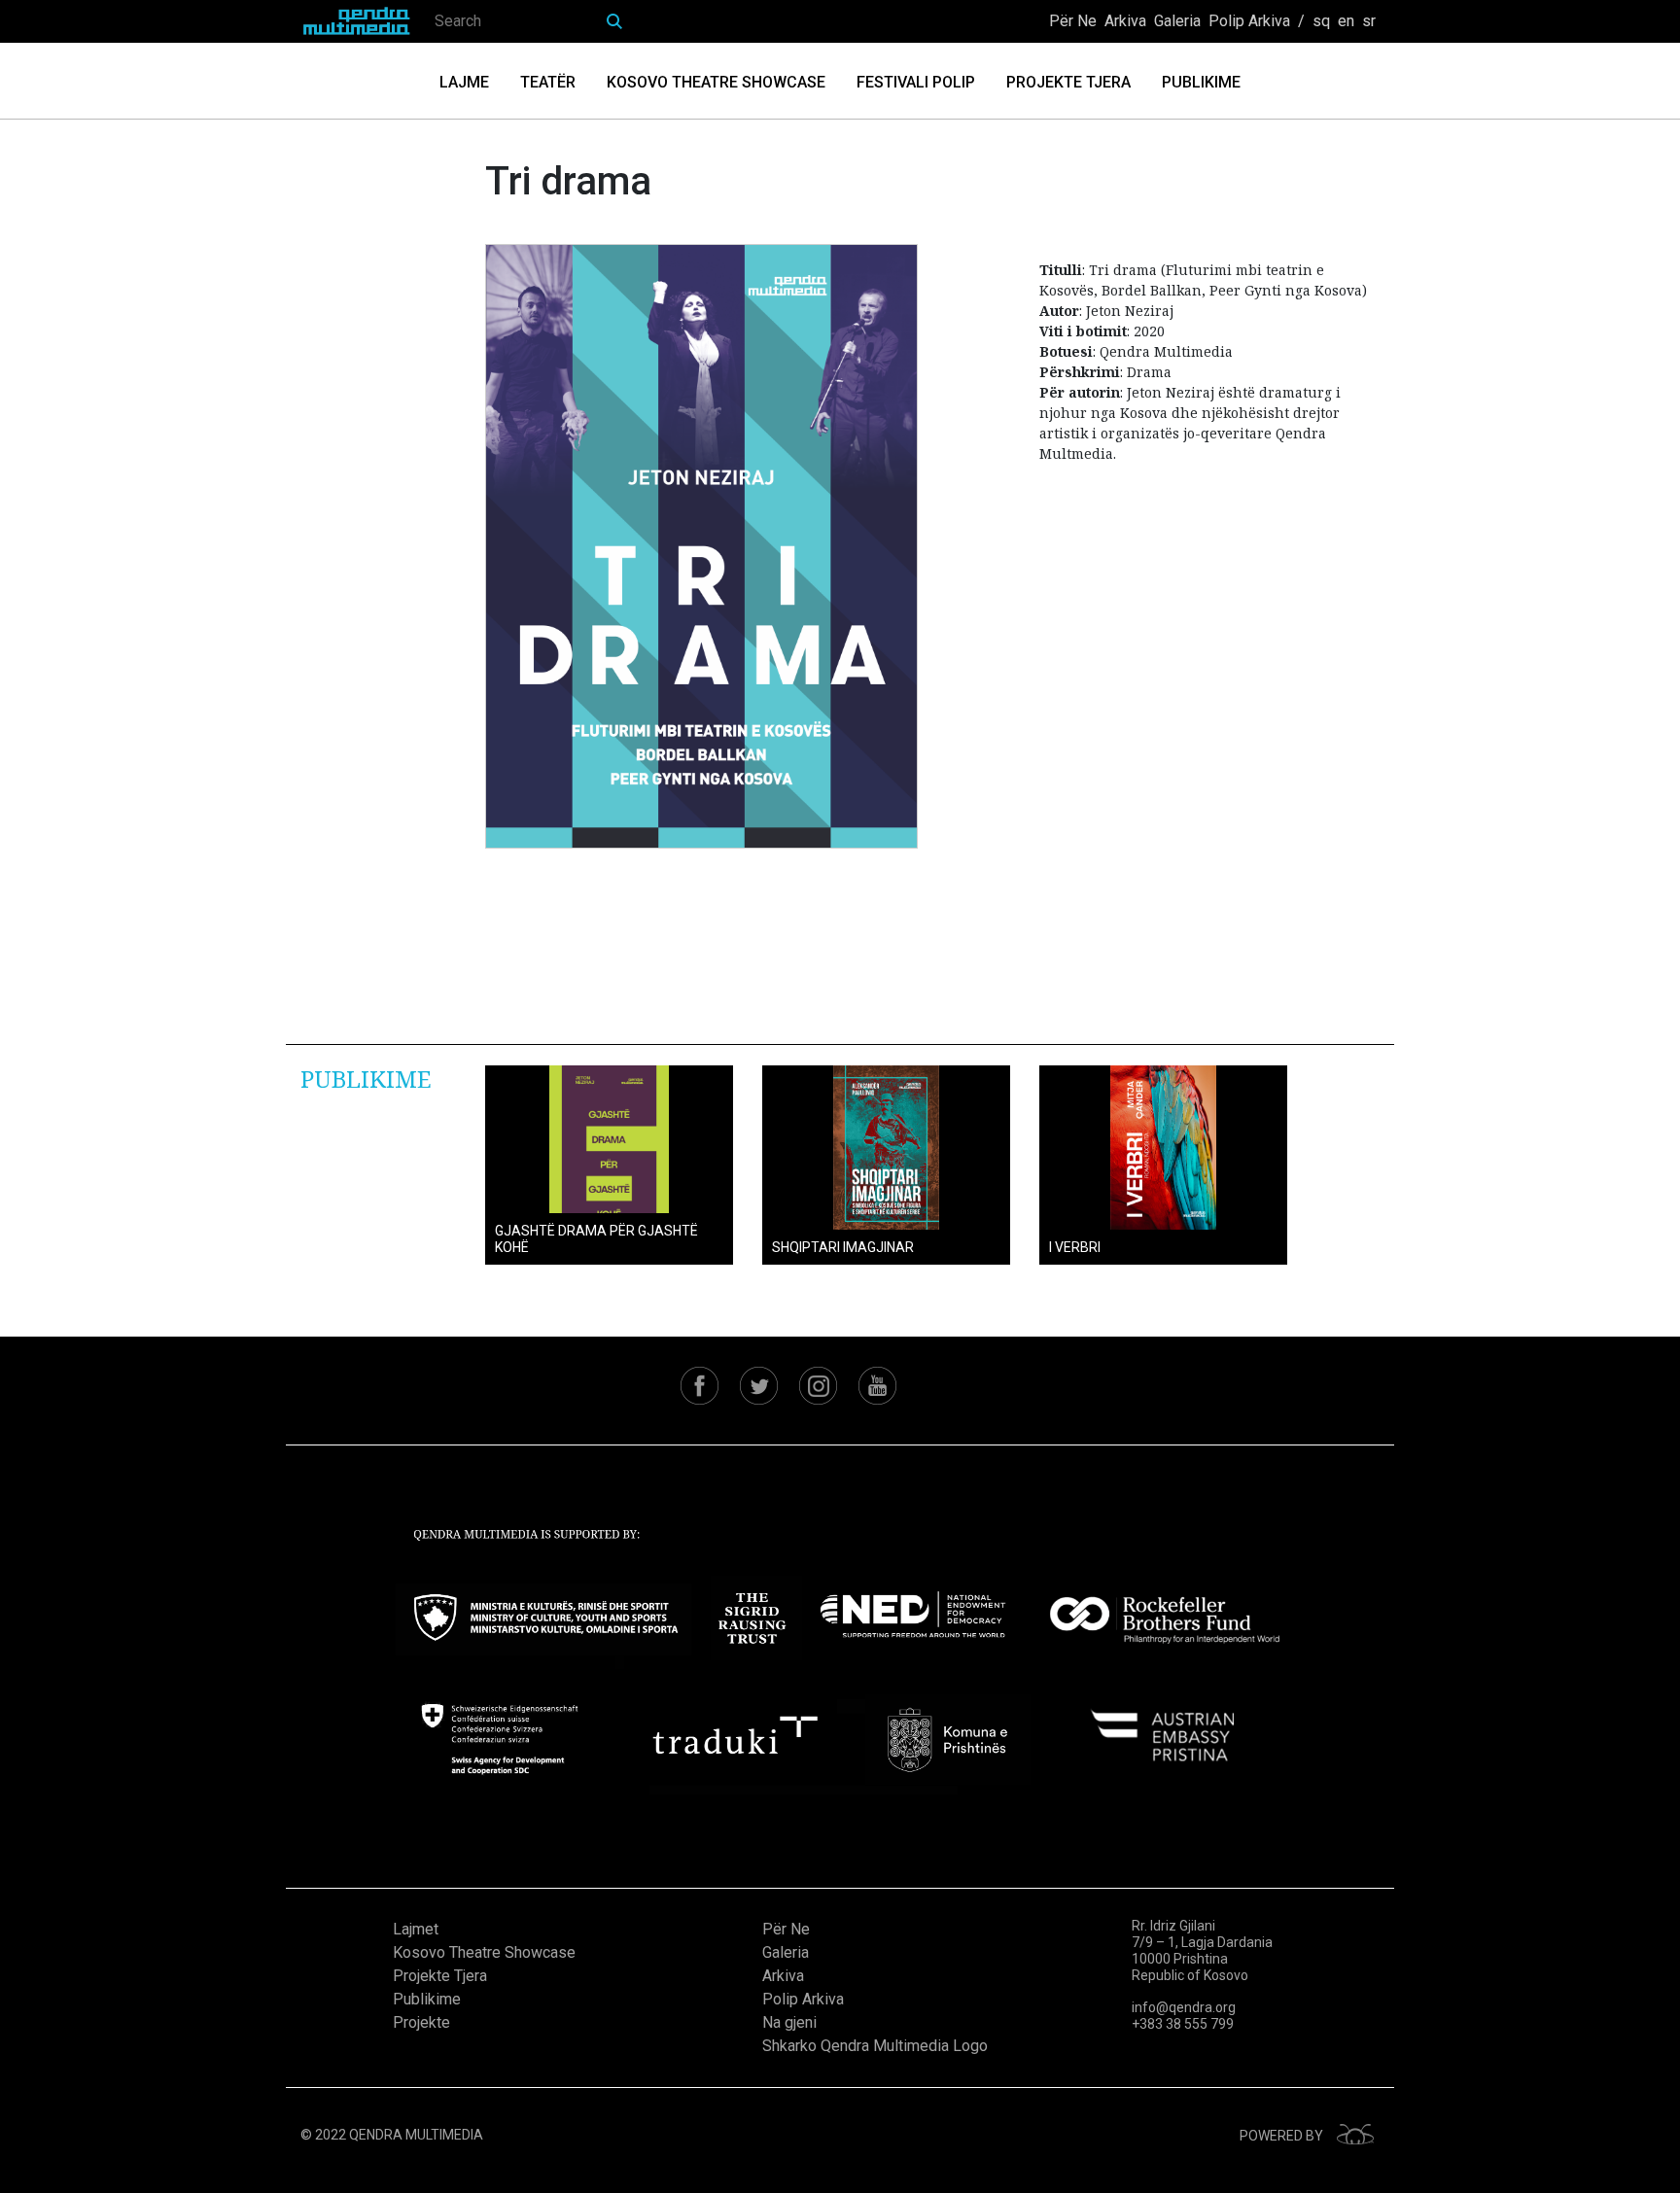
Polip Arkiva (1249, 21)
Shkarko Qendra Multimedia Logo (875, 2046)
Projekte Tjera (1068, 82)
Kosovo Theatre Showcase (716, 82)
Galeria (1177, 21)
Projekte (421, 2022)
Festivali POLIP (916, 82)
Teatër (548, 82)
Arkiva (1125, 21)
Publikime (1201, 82)
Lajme (464, 82)
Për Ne (1073, 21)
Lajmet (416, 1929)
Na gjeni (789, 2022)
